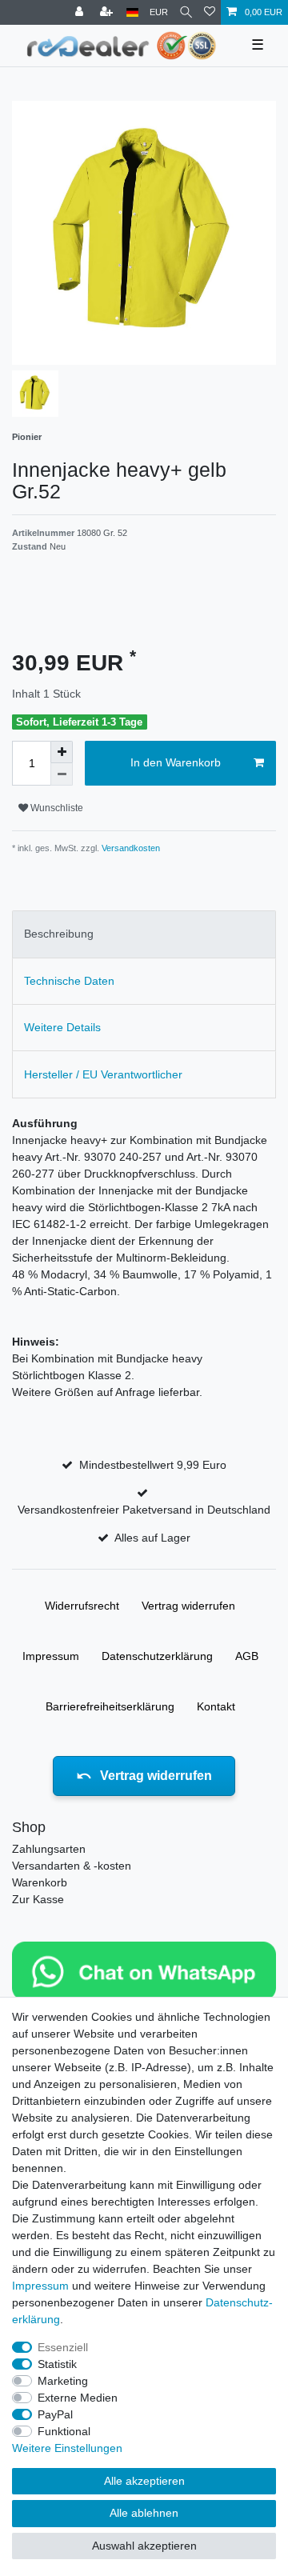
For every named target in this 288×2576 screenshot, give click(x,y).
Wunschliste (56, 808)
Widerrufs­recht (82, 1606)
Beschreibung (59, 934)
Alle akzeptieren (144, 2481)
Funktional (64, 2431)
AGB (247, 1656)
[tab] (144, 934)
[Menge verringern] (62, 774)
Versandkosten (130, 848)
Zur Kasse (38, 1899)
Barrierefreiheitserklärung (110, 1706)
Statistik (57, 2364)
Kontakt (216, 1706)
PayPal (55, 2414)
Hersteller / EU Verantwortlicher (103, 1074)
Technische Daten (69, 981)
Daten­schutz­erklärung (157, 1656)
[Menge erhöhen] (62, 752)
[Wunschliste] (210, 12)
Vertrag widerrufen (188, 1606)
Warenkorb (40, 1882)
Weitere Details (62, 1027)
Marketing (63, 2381)
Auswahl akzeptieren (144, 2546)
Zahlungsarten (49, 1849)
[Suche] (186, 12)
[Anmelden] (81, 12)
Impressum (51, 1656)
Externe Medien (78, 2398)
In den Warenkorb (176, 762)
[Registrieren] (108, 12)
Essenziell (63, 2347)
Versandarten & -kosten (72, 1866)
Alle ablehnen (144, 2513)
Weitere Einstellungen (67, 2448)
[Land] (132, 12)
